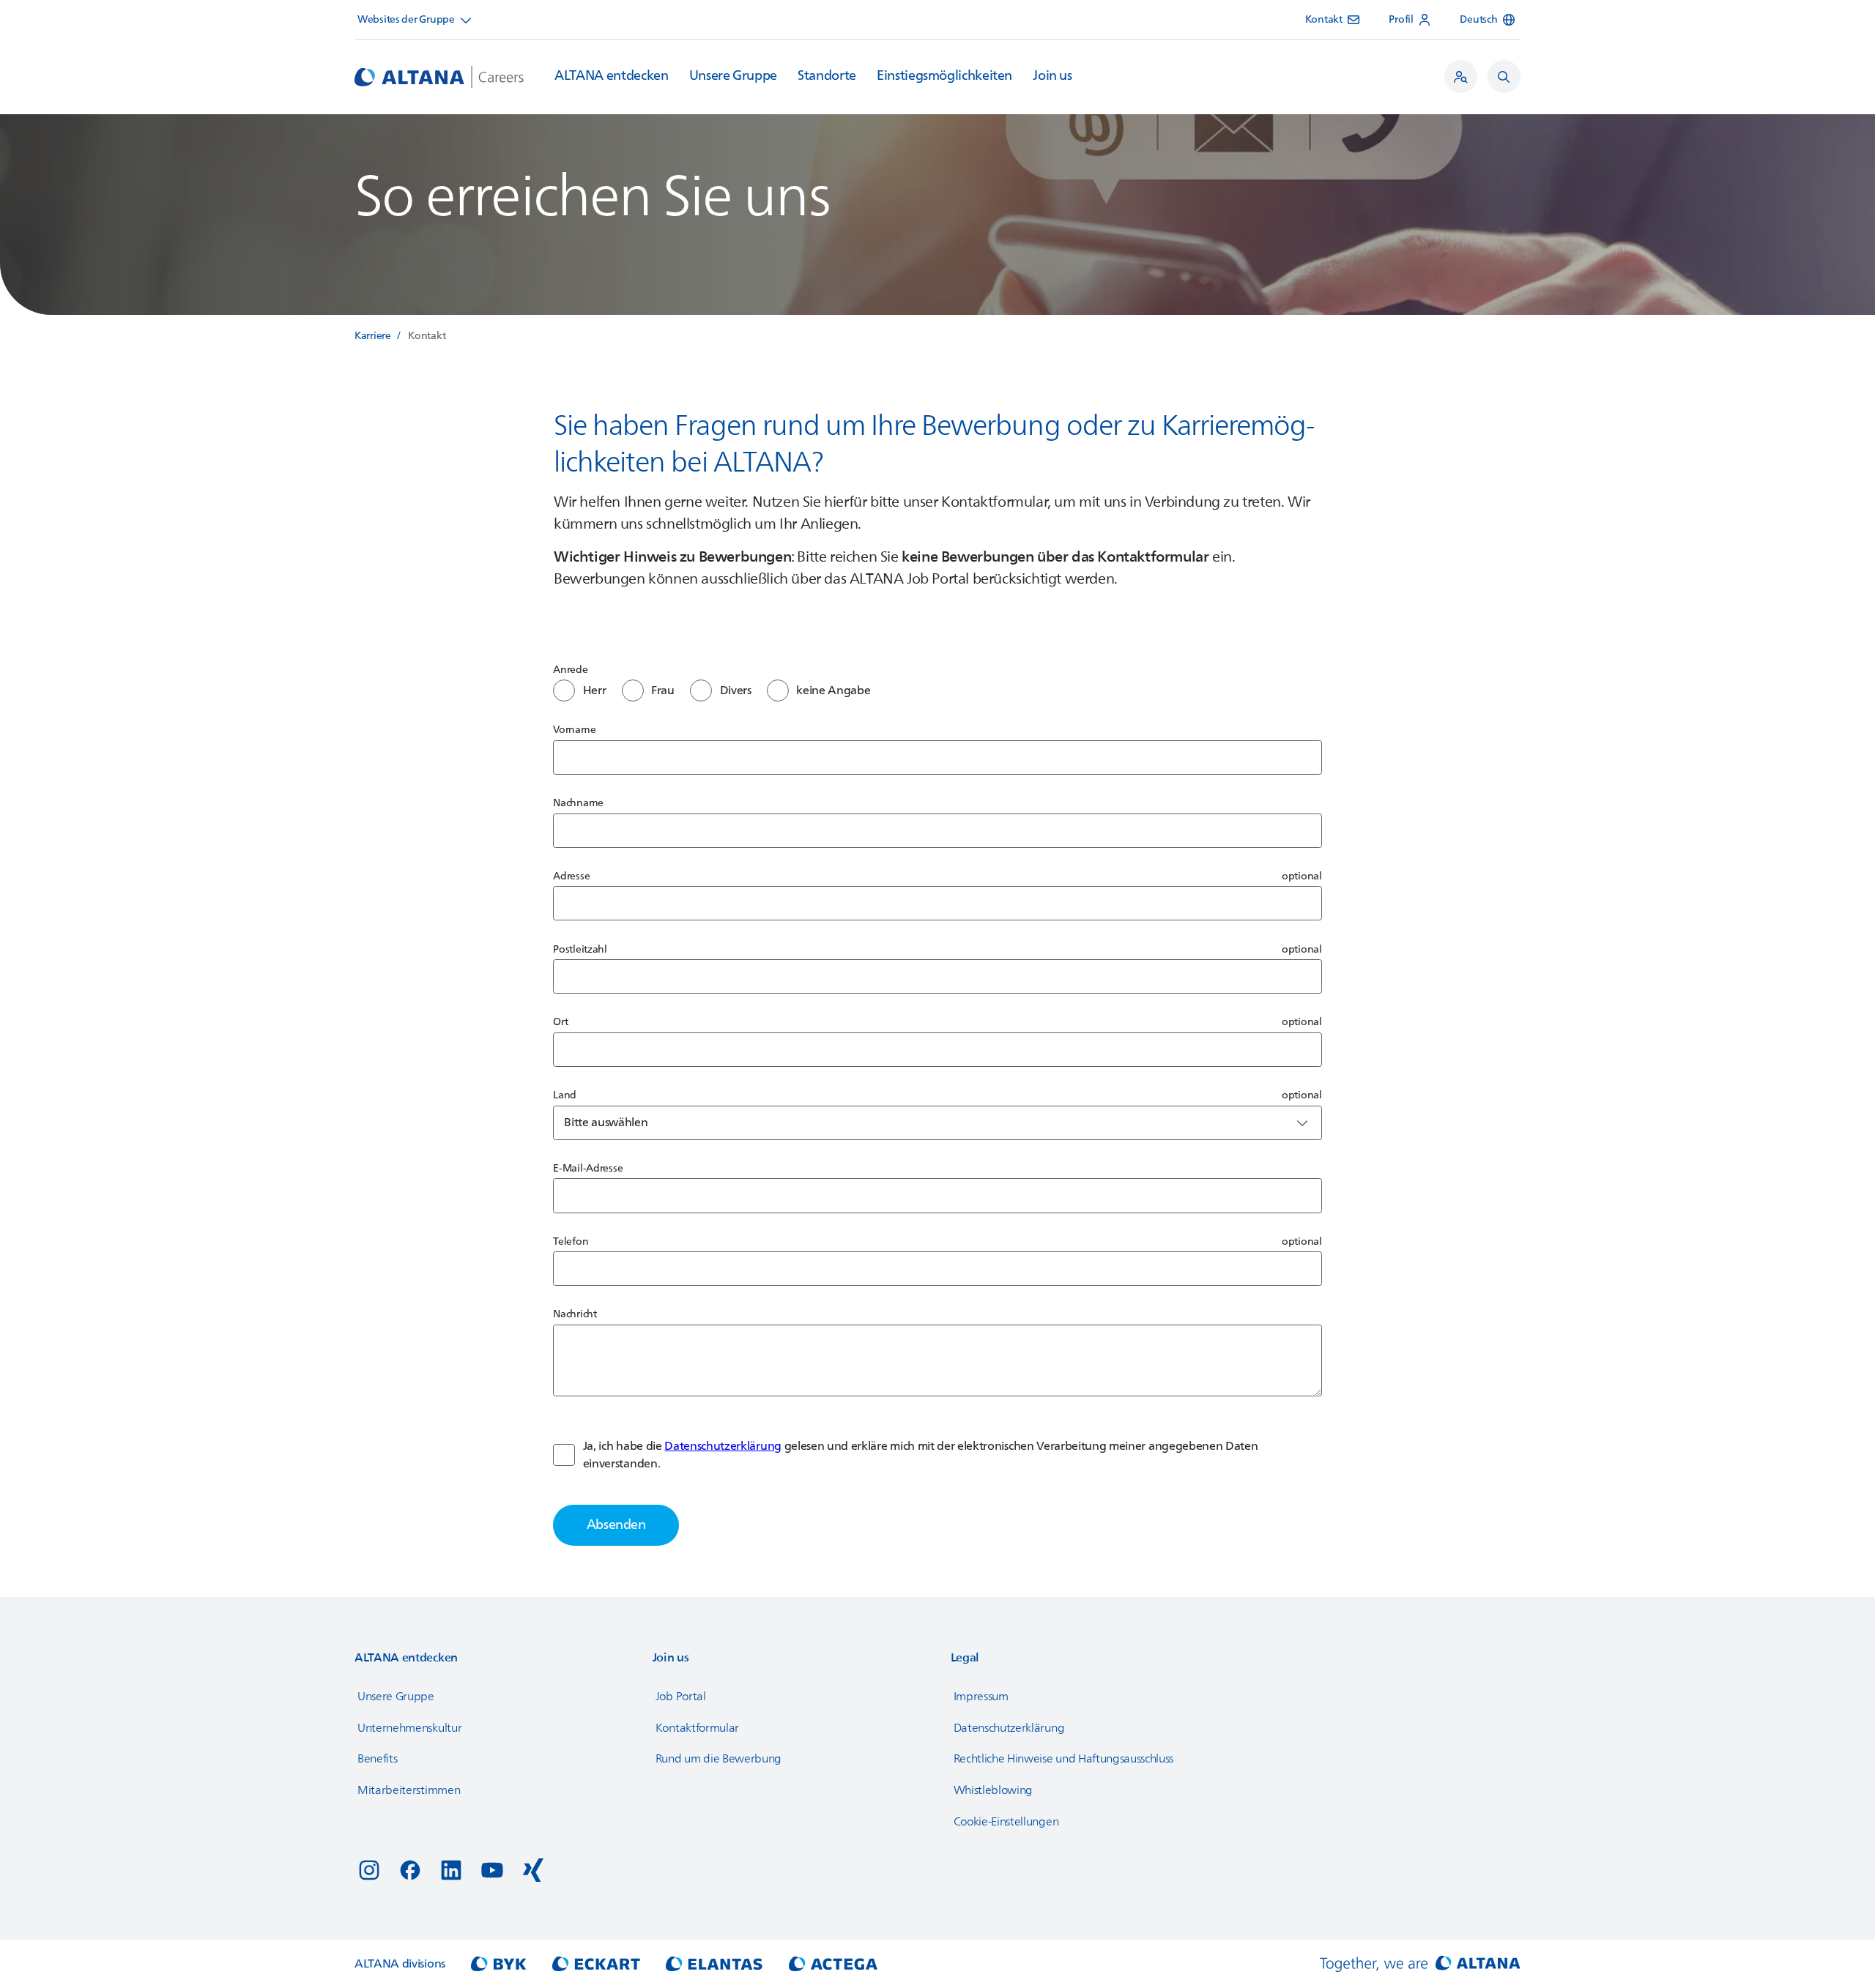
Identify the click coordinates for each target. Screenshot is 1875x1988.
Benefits (377, 1759)
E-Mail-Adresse (588, 1168)
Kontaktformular (697, 1728)
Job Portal (681, 1697)
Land (565, 1095)
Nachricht (575, 1314)
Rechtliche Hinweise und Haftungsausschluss (1064, 1759)
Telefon (571, 1241)
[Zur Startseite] (439, 77)
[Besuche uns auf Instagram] (369, 1870)
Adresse (571, 876)
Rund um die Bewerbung (719, 1759)
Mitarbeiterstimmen (409, 1790)
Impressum (981, 1697)
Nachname (578, 803)
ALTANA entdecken (611, 76)
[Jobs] (1461, 77)
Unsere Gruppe (733, 76)
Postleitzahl (580, 949)
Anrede (570, 670)
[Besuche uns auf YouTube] (492, 1870)
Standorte (827, 76)
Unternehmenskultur (409, 1728)
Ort (560, 1022)
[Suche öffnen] (1504, 77)
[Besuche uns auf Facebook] (410, 1870)
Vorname (574, 730)
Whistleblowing (994, 1790)
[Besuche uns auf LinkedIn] (451, 1870)
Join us (1052, 76)
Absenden (616, 1525)
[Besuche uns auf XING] (533, 1870)
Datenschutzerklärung (723, 1446)
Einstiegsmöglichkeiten (944, 76)
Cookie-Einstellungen (1006, 1822)
